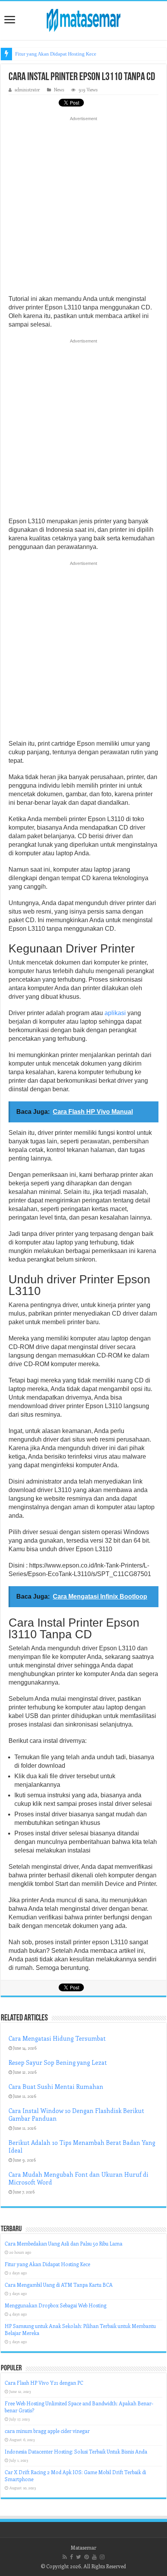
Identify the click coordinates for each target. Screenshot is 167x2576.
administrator (27, 90)
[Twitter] (79, 2557)
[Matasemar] (83, 19)
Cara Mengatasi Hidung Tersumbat (57, 2038)
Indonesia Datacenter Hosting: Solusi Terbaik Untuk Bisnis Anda (76, 2451)
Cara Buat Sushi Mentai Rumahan (56, 2087)
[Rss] (65, 2557)
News (59, 90)
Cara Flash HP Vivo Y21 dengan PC (44, 2383)
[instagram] (102, 2557)
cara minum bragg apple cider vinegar (47, 2431)
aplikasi (115, 1013)
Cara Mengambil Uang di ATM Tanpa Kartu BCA (59, 2285)
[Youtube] (94, 2557)
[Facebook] (71, 2557)
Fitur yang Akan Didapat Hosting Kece (56, 54)
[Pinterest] (87, 2557)
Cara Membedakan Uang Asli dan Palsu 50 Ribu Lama (63, 2243)
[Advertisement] (83, 208)
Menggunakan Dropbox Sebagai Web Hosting (56, 2305)
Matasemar (83, 2547)
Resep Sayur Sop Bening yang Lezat (58, 2062)
